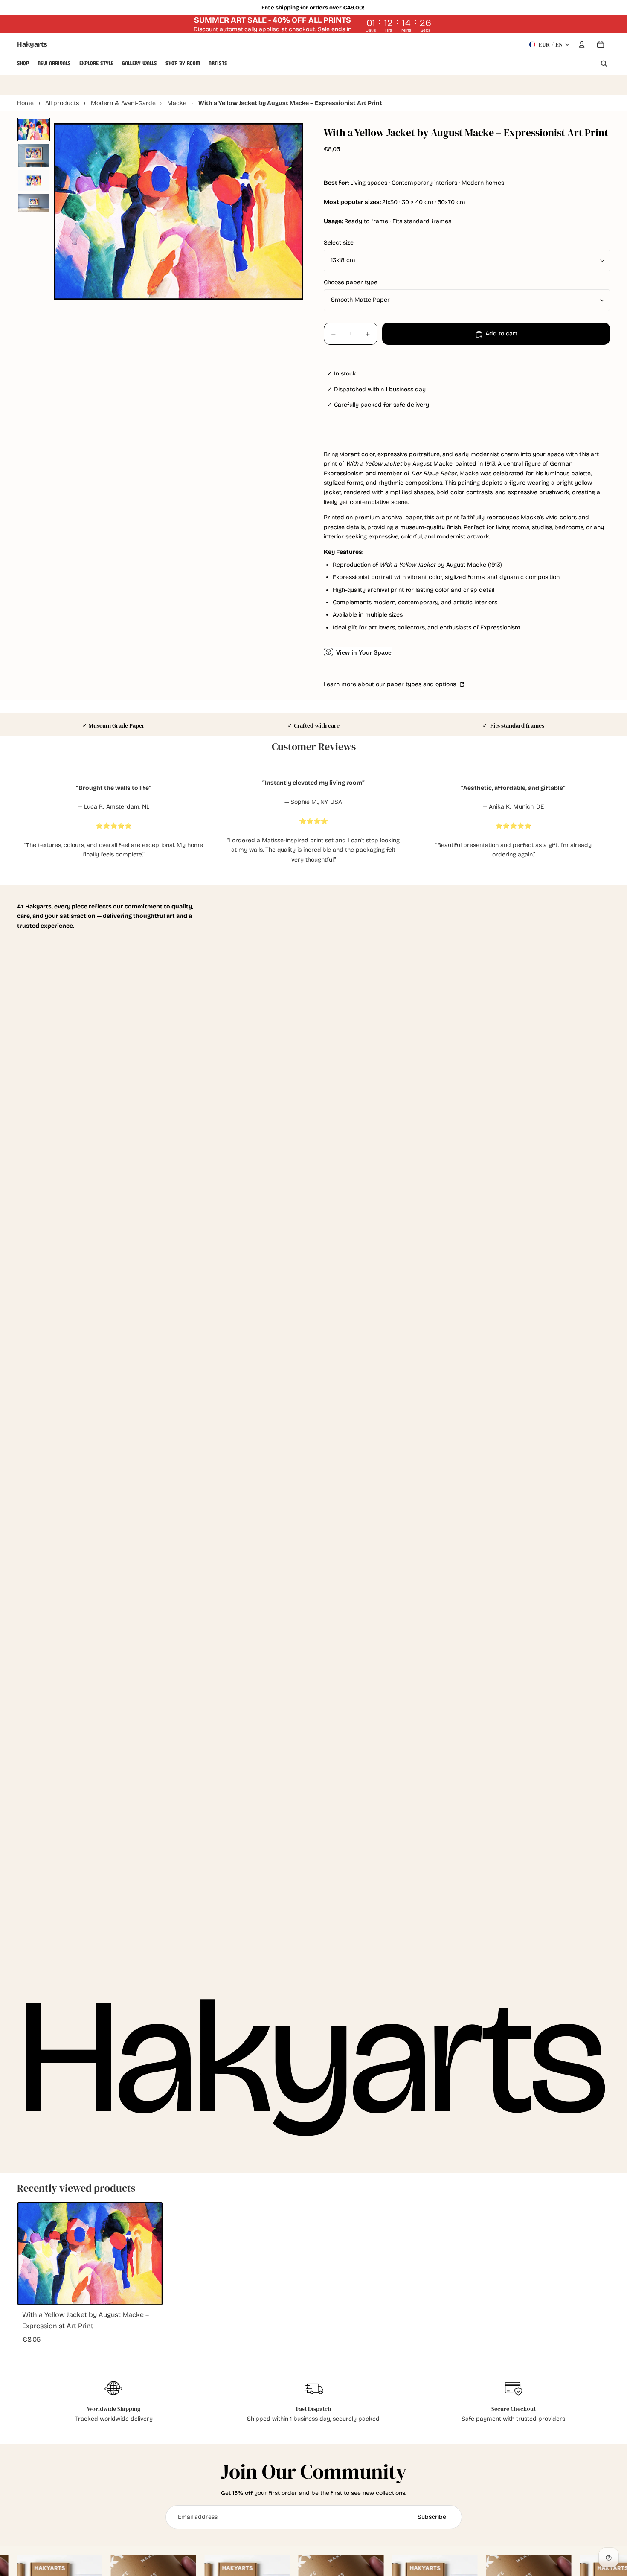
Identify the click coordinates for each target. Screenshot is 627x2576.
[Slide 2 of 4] (34, 155)
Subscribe (432, 2517)
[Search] (604, 64)
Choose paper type (351, 283)
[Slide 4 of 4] (34, 203)
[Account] (582, 44)
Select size (339, 243)
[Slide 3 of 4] (34, 180)
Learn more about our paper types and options (391, 685)
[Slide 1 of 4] (34, 130)
